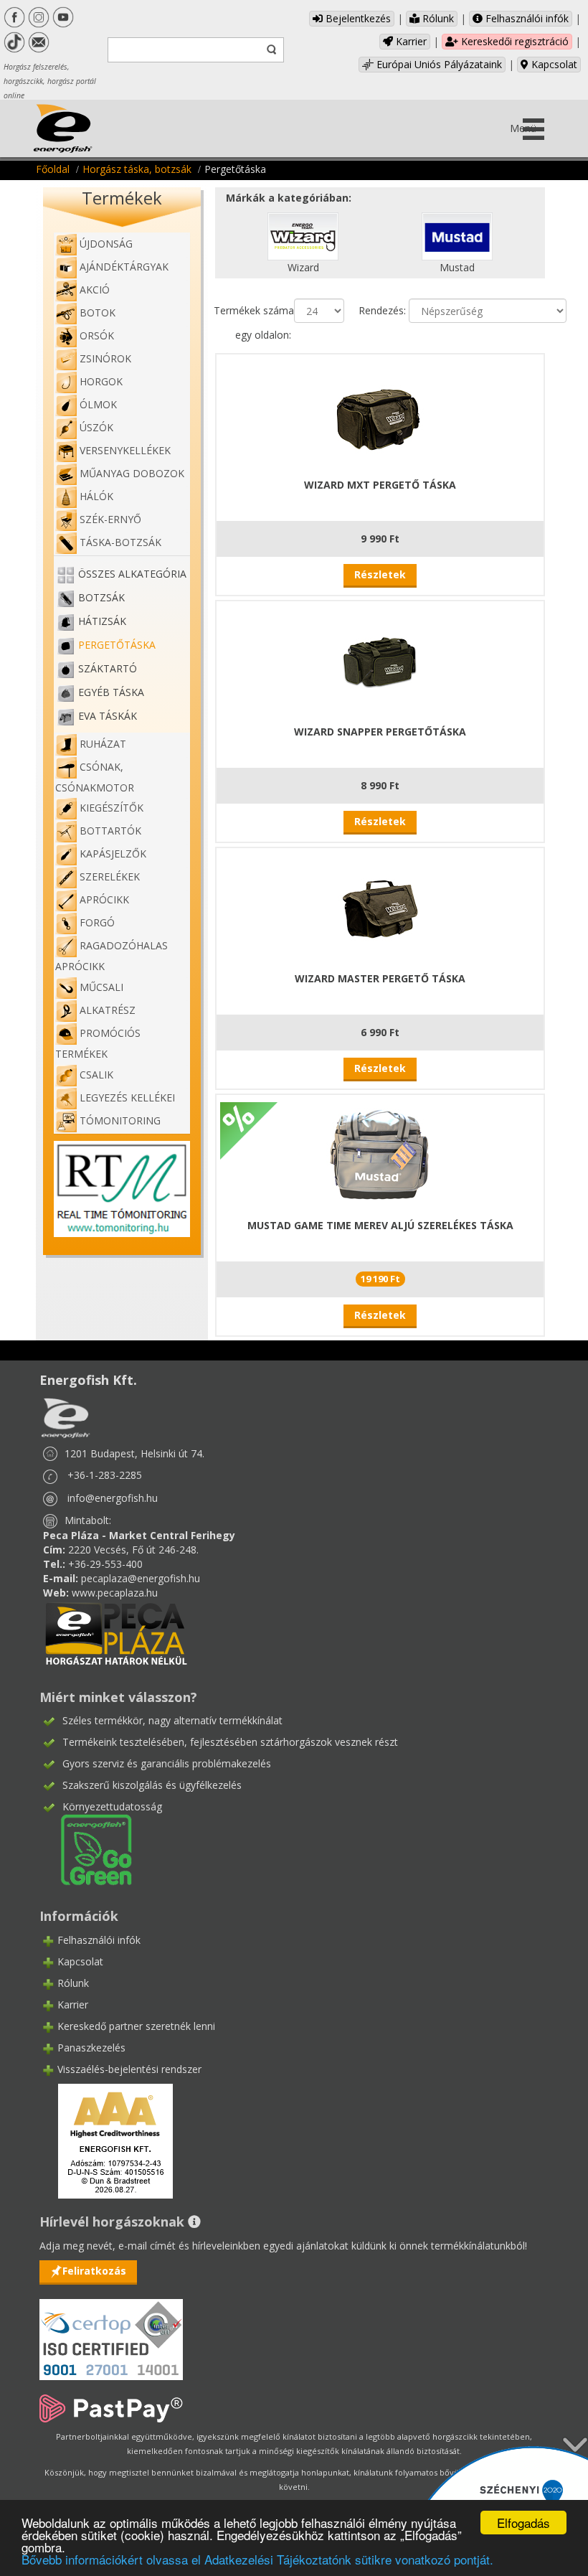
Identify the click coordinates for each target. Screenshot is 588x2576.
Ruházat (103, 744)
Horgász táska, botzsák (137, 169)
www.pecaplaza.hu (115, 1593)
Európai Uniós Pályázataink (438, 64)
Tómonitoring (120, 1120)
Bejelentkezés (357, 18)
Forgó (97, 922)
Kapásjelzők (113, 854)
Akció (95, 290)
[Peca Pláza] (116, 1632)
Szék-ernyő (110, 519)
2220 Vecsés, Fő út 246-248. (133, 1550)
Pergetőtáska (117, 645)
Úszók (96, 427)
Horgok (101, 381)
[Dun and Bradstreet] (106, 2140)
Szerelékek (110, 876)
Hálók (96, 496)
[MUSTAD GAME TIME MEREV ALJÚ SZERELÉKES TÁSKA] (380, 1154)
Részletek (380, 574)
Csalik (96, 1075)
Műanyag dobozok (132, 473)
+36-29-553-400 (105, 1564)
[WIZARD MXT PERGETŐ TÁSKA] (380, 414)
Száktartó (108, 668)
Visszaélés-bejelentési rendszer (129, 2069)
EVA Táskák (108, 716)
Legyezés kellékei (127, 1097)
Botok (98, 312)
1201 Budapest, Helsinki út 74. (134, 1453)
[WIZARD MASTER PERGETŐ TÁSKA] (380, 907)
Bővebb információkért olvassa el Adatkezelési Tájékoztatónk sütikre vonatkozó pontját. (257, 2559)
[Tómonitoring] (122, 1188)
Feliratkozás (94, 2271)
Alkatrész (108, 1010)
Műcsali (101, 987)
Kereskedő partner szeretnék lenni (136, 2026)
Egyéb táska (111, 692)
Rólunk (437, 18)
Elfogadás (523, 2523)
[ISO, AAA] (111, 2331)
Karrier (410, 41)
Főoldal (53, 169)
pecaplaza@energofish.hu (141, 1578)
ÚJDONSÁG (106, 244)
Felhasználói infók (526, 18)
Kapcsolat (553, 64)
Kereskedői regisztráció (513, 41)
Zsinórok (105, 358)
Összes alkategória (132, 574)
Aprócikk (104, 899)
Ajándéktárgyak (124, 267)
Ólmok (98, 404)
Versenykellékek (125, 450)
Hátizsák (102, 621)
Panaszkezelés (91, 2048)
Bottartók (110, 831)
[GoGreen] (87, 1849)
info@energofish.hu (113, 1498)
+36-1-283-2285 (105, 1475)
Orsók (97, 335)
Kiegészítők (112, 808)
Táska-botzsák (120, 542)
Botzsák (101, 597)
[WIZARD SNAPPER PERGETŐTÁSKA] (380, 661)
